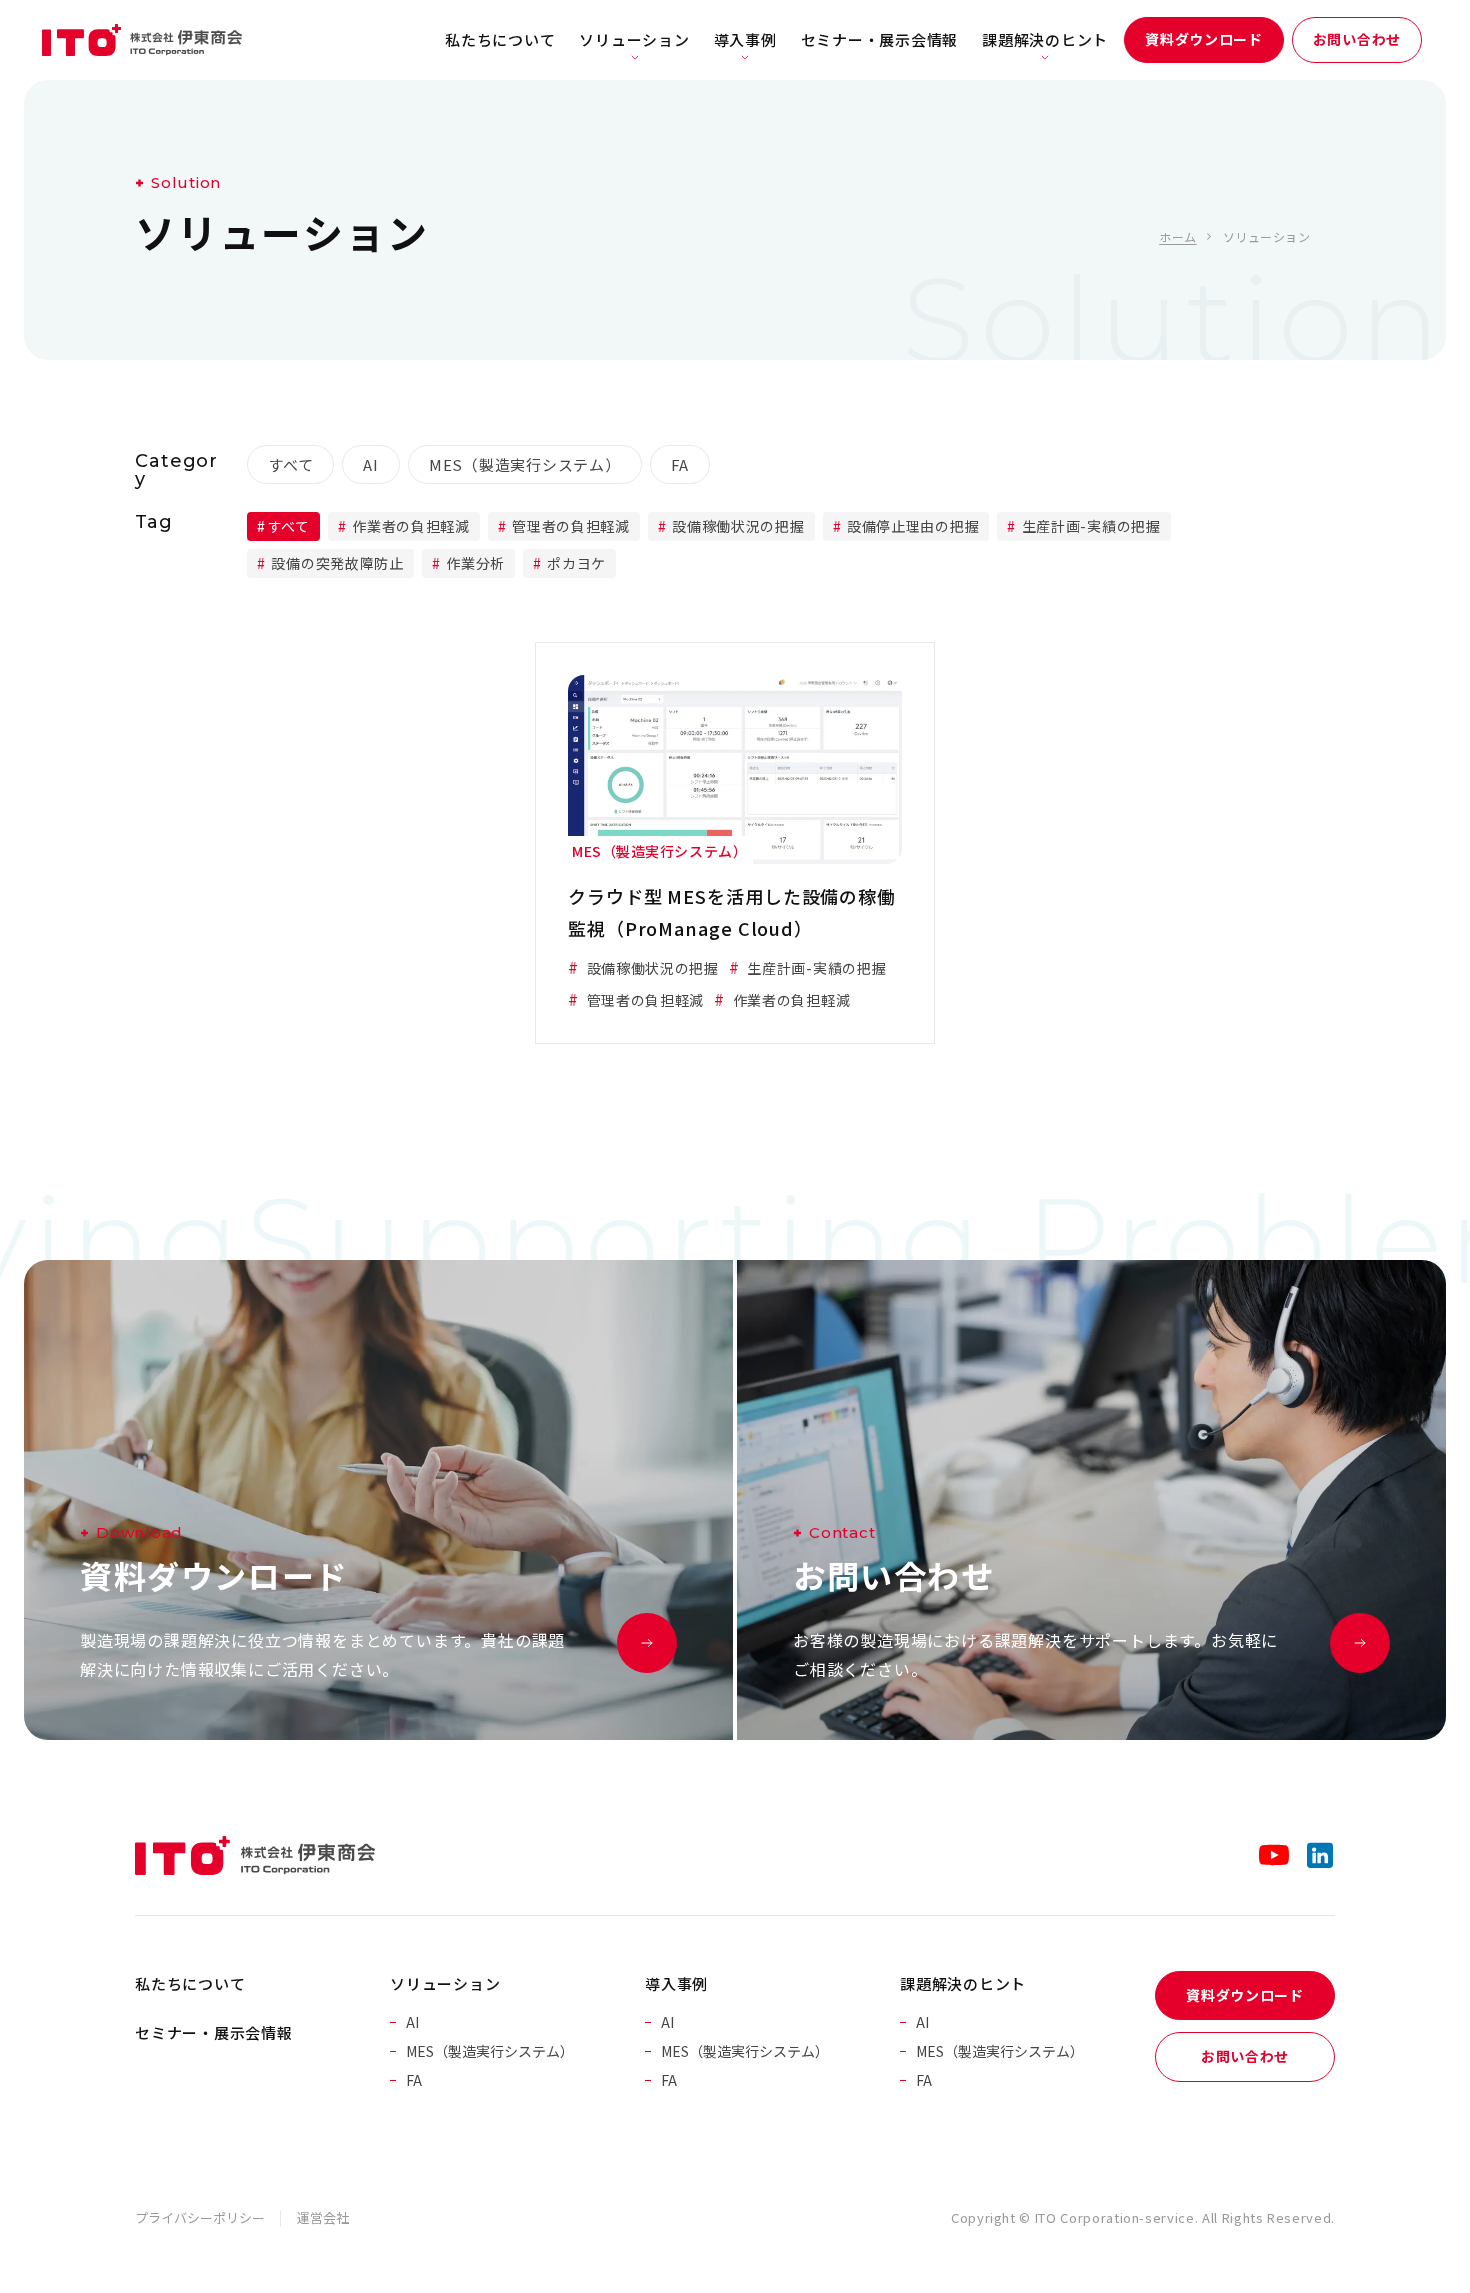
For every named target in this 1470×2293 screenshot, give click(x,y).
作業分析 (473, 563)
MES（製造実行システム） (525, 464)
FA (680, 464)
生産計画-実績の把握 (1089, 526)
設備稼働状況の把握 (737, 526)
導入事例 (745, 39)
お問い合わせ (1357, 39)
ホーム (1177, 236)
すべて (290, 464)
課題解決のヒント (1045, 39)
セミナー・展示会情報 (880, 39)
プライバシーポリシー (200, 2217)
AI (371, 464)
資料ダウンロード (1204, 39)
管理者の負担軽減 (569, 526)
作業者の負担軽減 (409, 526)
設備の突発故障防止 (336, 563)
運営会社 (323, 2217)
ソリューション (634, 39)
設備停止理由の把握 (911, 526)
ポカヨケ (575, 563)
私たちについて (500, 39)
